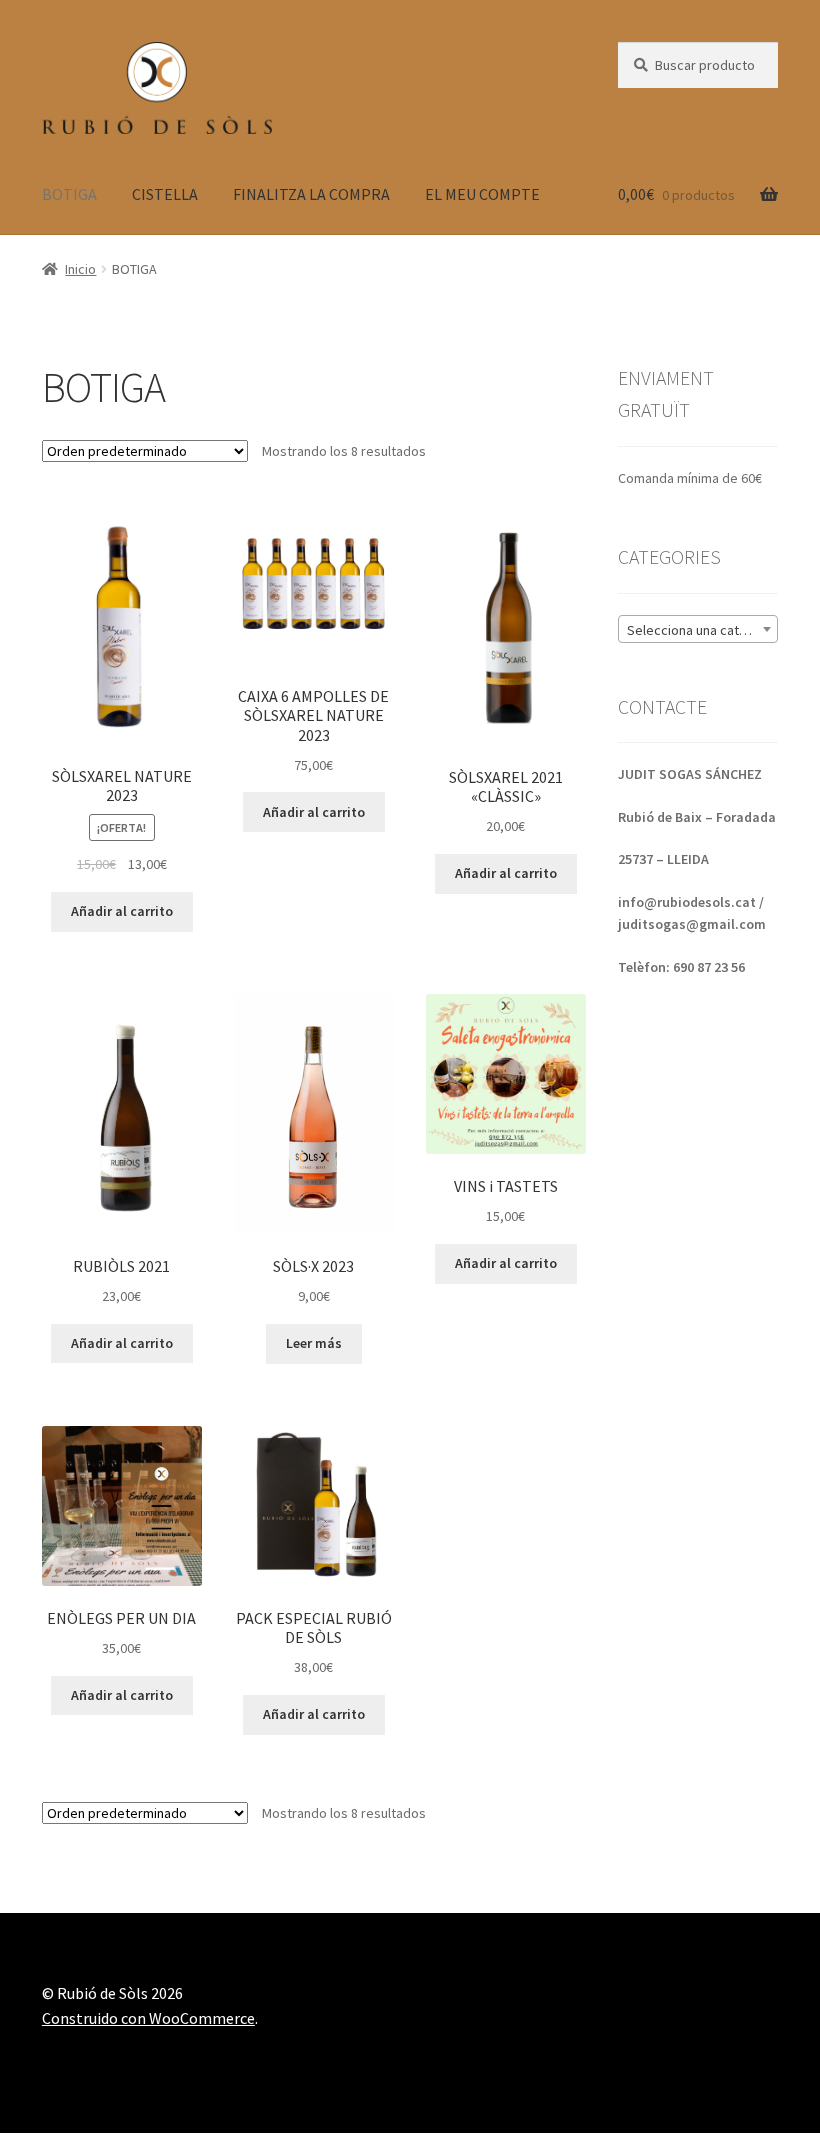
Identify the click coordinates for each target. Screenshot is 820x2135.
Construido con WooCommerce (148, 2018)
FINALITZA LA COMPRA (311, 194)
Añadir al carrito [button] (122, 911)
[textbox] (698, 630)
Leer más (314, 1343)
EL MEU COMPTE (482, 194)
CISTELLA (165, 194)
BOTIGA (69, 194)
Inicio (80, 269)
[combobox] (698, 629)
